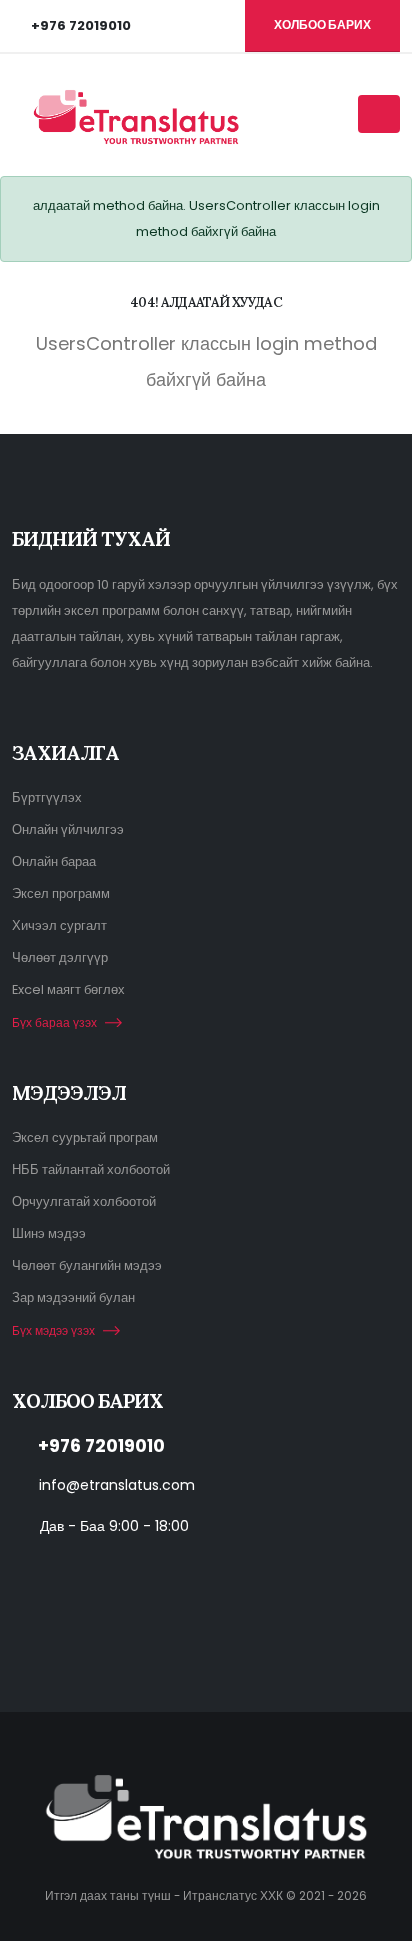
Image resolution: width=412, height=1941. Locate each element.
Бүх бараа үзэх (54, 1023)
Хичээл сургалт (59, 925)
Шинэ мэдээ (49, 1233)
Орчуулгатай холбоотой (84, 1201)
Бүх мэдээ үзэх (53, 1331)
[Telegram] (154, 1575)
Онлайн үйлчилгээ (68, 829)
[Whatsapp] (109, 1575)
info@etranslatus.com (117, 1485)
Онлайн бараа (54, 861)
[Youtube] (20, 1575)
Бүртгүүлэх (47, 797)
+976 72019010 (101, 1446)
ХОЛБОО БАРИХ (322, 25)
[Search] (336, 114)
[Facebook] (65, 1575)
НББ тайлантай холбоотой (91, 1169)
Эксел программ (61, 893)
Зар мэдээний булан (73, 1297)
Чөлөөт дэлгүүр (60, 957)
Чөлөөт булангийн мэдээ (87, 1265)
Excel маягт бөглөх (68, 989)
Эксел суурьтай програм (85, 1137)
